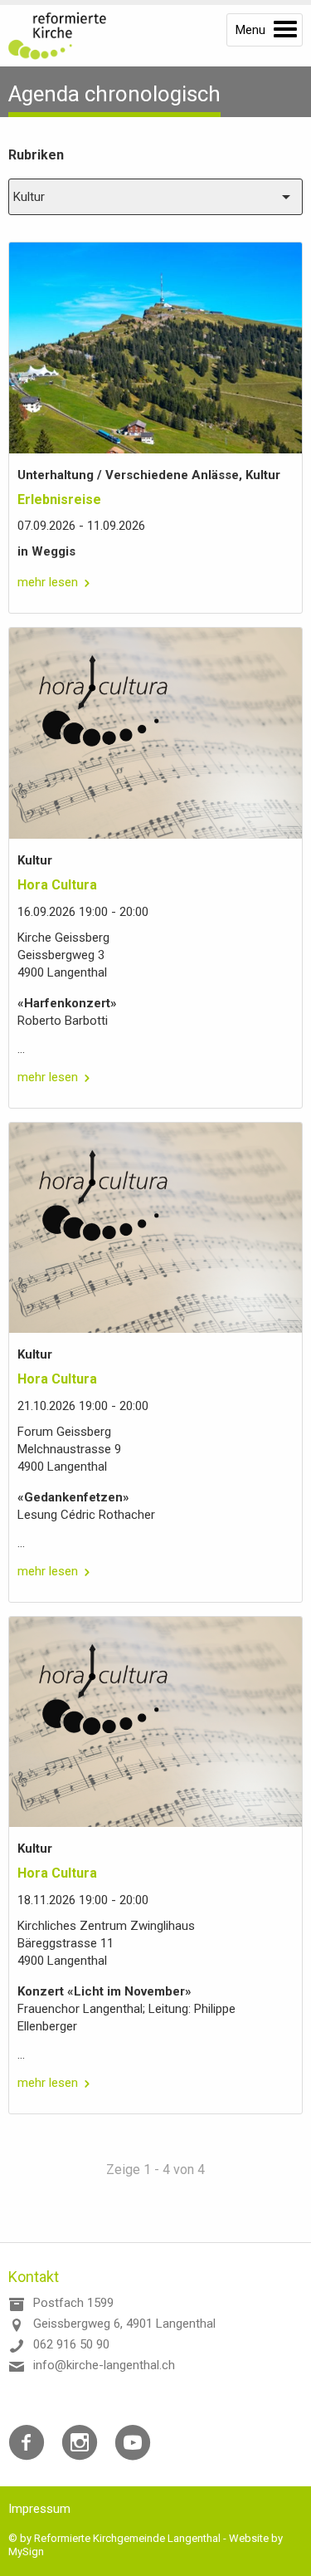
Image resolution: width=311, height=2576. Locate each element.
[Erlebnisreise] (155, 348)
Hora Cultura (57, 885)
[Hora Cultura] (155, 733)
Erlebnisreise (59, 500)
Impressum (39, 2509)
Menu (250, 30)
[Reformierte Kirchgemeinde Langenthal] (66, 36)
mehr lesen (48, 582)
